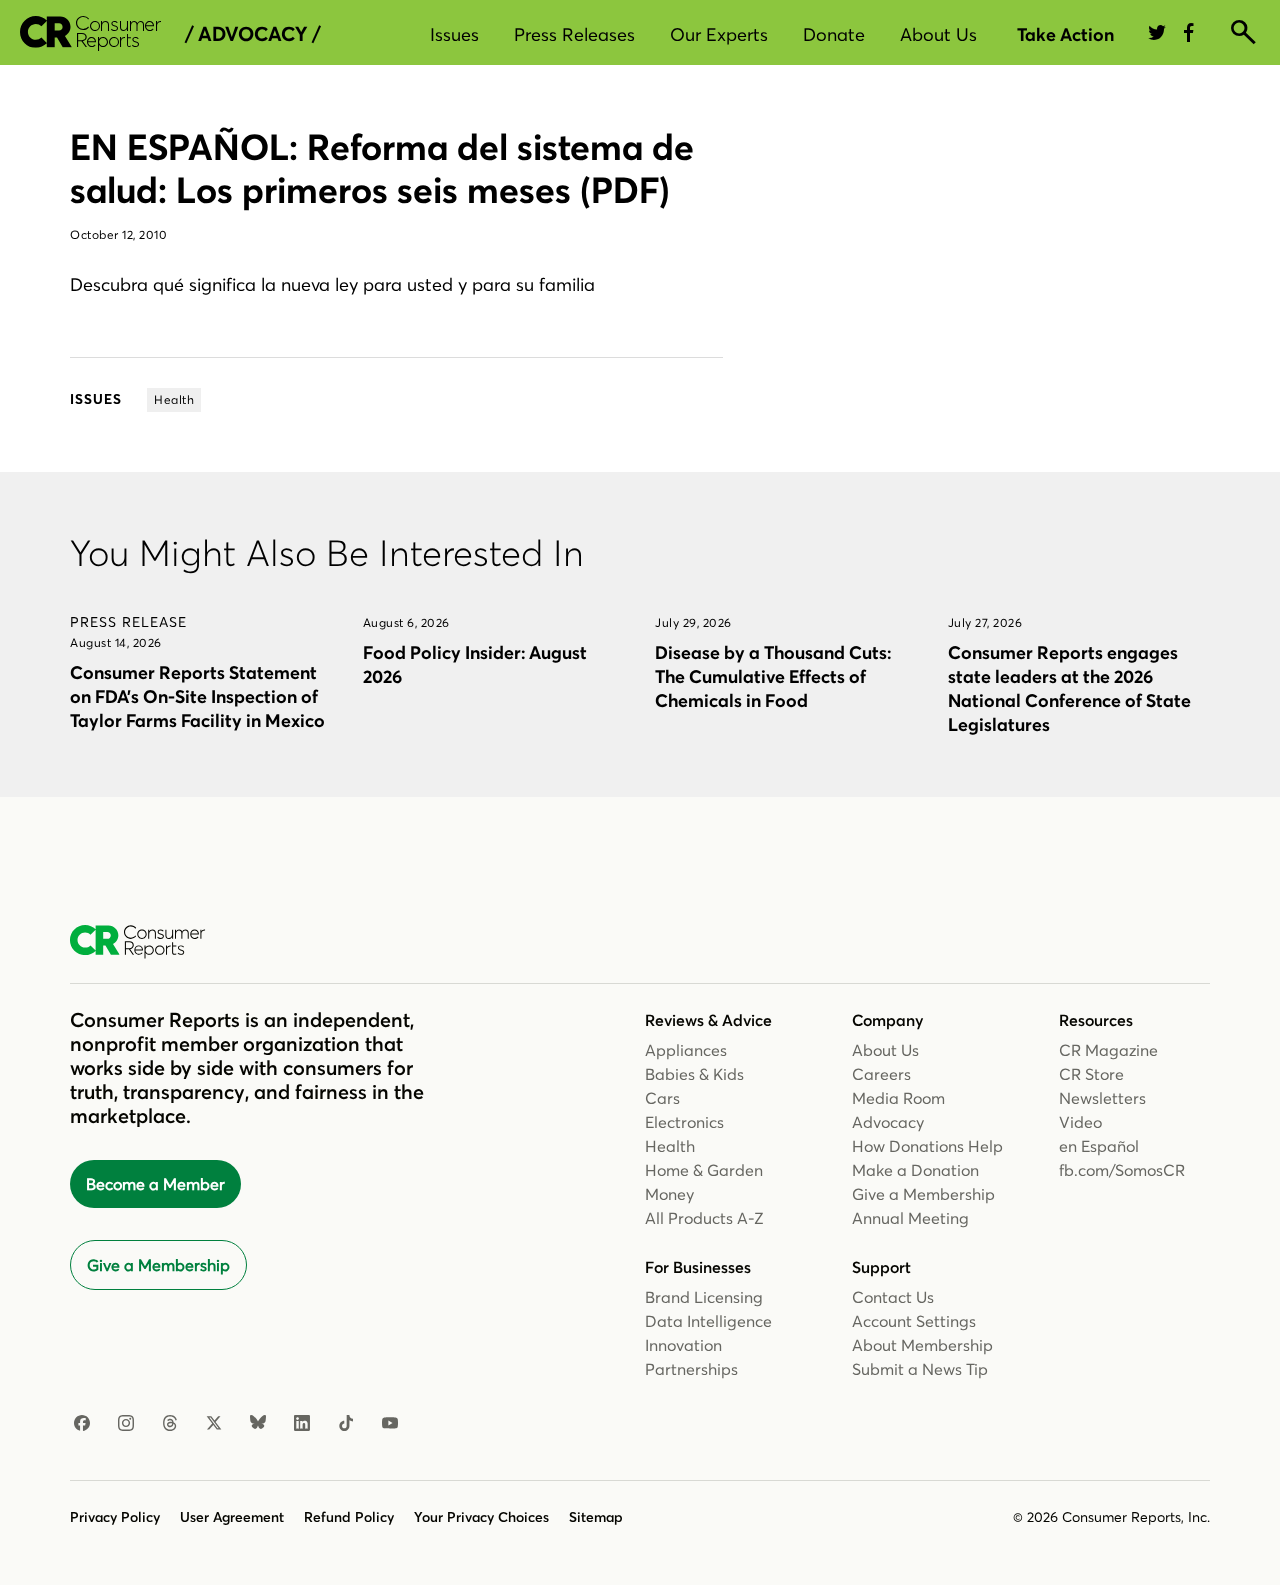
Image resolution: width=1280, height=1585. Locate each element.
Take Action (1065, 34)
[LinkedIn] (302, 1424)
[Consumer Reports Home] (147, 942)
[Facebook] (82, 1424)
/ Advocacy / (252, 34)
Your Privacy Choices (481, 1517)
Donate (834, 34)
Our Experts (719, 34)
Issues (454, 34)
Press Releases (574, 34)
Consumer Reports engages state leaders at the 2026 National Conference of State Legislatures (1069, 688)
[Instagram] (126, 1424)
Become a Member (155, 1184)
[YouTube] (390, 1424)
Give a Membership (158, 1265)
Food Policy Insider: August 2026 (475, 664)
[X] (214, 1424)
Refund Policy (349, 1517)
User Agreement (232, 1517)
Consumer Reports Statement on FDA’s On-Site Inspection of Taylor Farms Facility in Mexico (197, 696)
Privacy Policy (115, 1517)
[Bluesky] (258, 1424)
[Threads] (170, 1424)
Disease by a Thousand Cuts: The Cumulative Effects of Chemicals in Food (773, 676)
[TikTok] (346, 1424)
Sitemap (596, 1517)
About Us (938, 34)
